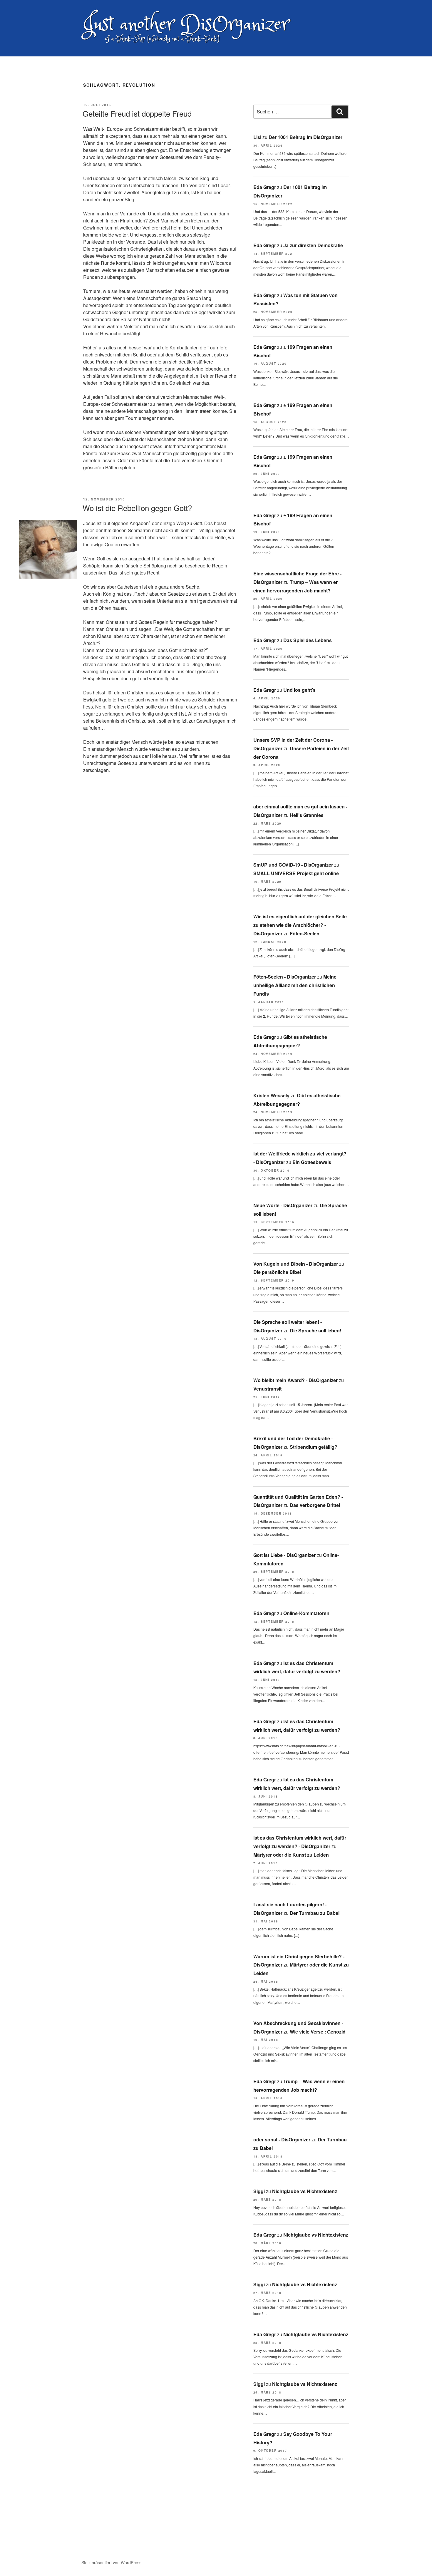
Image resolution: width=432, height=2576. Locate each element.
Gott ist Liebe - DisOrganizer (284, 1555)
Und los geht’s (299, 690)
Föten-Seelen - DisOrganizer (285, 977)
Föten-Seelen (305, 933)
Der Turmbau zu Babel (315, 1913)
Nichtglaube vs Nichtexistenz (305, 2191)
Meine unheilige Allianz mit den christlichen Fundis (295, 985)
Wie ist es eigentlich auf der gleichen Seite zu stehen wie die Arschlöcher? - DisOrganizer (300, 925)
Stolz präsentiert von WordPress (111, 2562)
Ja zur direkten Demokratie (313, 245)
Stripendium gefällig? (314, 1447)
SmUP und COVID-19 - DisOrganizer (293, 865)
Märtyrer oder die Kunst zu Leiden (291, 1855)
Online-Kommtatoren (306, 1613)
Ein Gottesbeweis (312, 1162)
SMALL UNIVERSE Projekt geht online (296, 873)
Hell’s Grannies (307, 815)
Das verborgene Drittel (315, 1505)
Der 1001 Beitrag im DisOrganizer (305, 137)
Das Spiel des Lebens (308, 640)
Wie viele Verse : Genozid (318, 2032)
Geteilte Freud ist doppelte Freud (137, 113)
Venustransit (267, 1389)
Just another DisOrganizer (186, 25)
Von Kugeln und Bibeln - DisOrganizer (296, 1264)
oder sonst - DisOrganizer (282, 2139)
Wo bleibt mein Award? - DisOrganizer (295, 1380)
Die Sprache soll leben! (315, 1330)
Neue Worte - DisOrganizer (283, 1205)
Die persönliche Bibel (277, 1272)
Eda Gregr (265, 187)
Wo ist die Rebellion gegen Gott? (137, 508)
